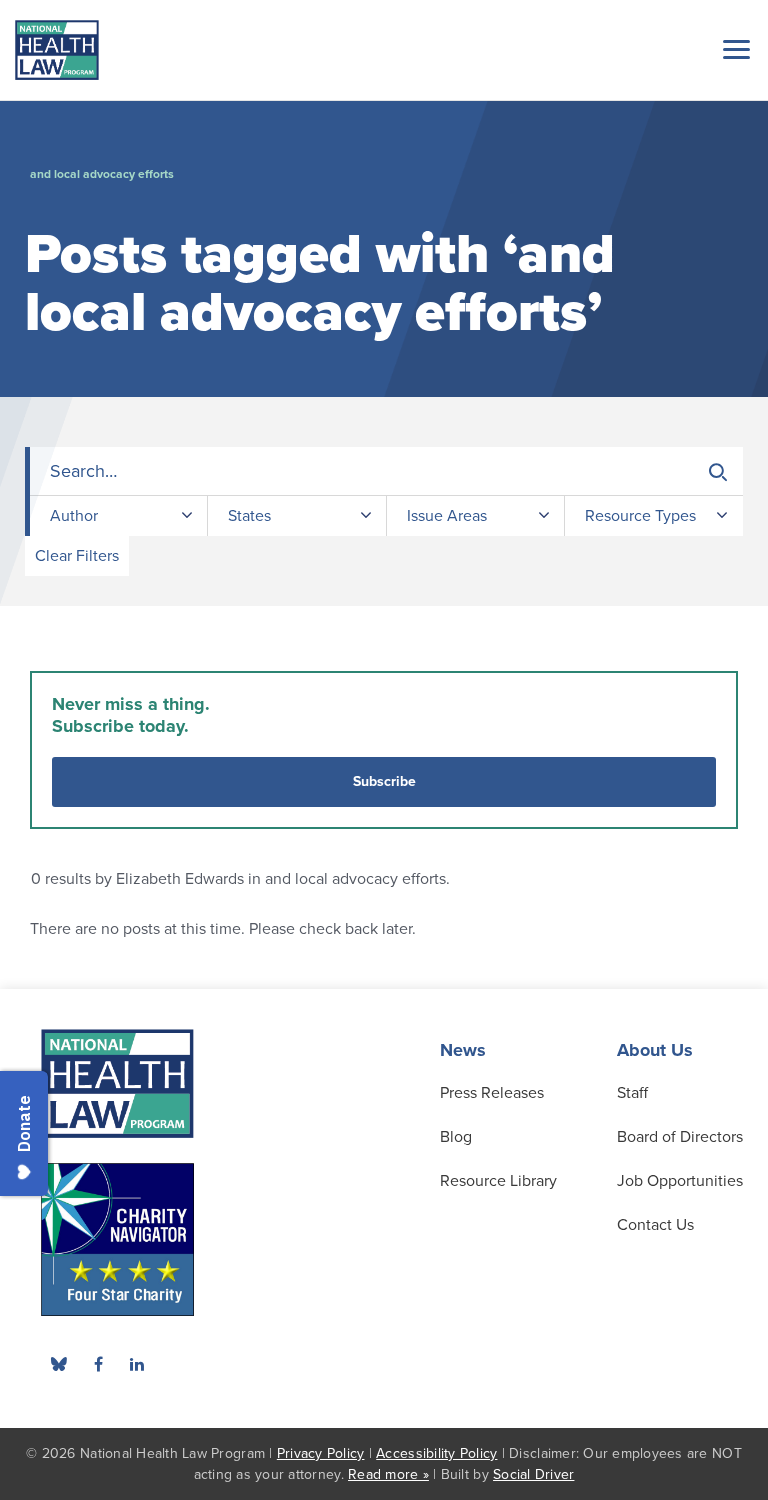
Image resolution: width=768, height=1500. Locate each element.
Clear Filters (77, 556)
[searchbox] (386, 471)
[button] (733, 49)
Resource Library (498, 1181)
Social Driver (533, 1474)
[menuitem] (98, 1364)
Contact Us (655, 1225)
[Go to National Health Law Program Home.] (57, 50)
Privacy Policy (321, 1453)
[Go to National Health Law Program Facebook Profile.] (98, 1364)
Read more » (388, 1474)
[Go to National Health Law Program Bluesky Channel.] (59, 1364)
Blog (456, 1137)
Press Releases (492, 1093)
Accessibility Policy (436, 1453)
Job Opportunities (680, 1181)
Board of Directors (680, 1137)
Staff (632, 1093)
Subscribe (384, 781)
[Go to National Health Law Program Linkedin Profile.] (137, 1364)
